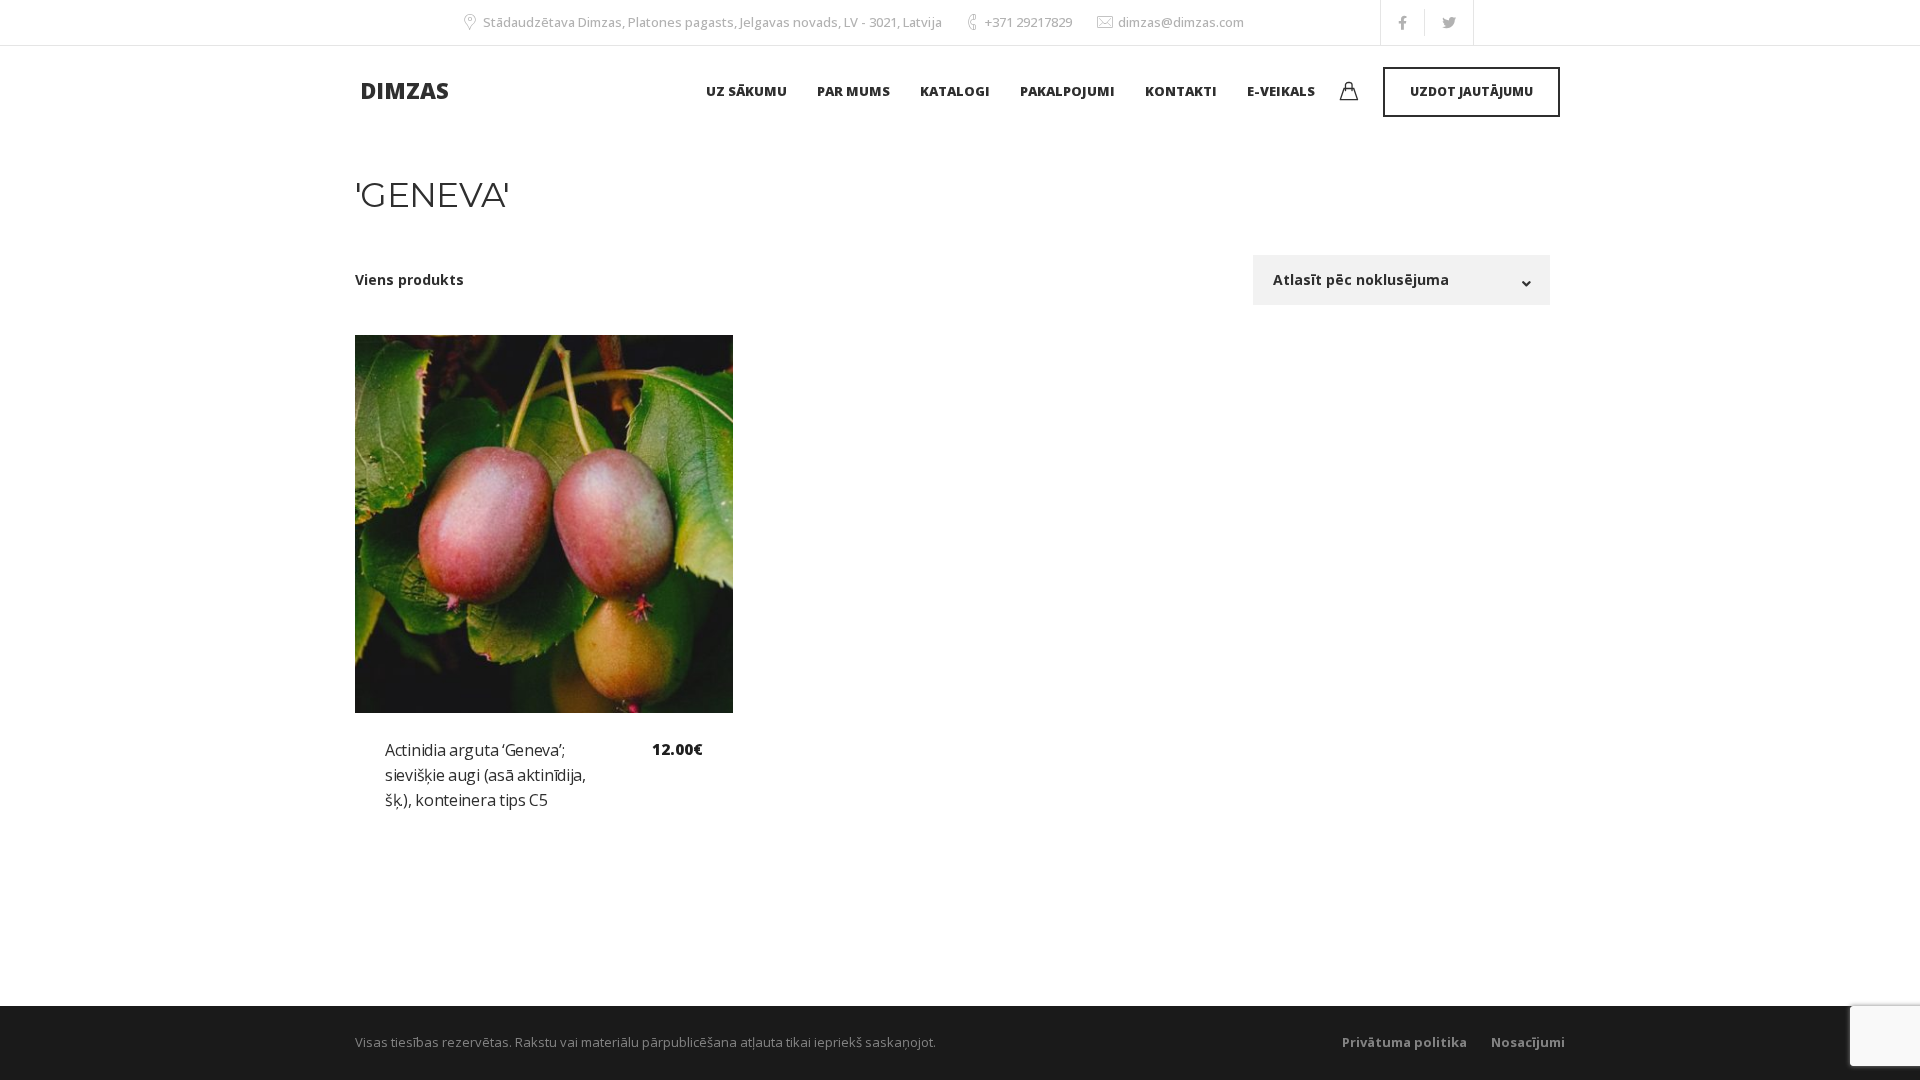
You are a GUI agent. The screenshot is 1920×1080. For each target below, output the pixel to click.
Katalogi (955, 91)
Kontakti (1181, 91)
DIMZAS (404, 90)
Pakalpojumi (1067, 91)
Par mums (853, 91)
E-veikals (1281, 91)
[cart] (1349, 93)
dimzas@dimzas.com (1181, 22)
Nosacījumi (1528, 1042)
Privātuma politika (1404, 1042)
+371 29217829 (1028, 22)
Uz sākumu (746, 91)
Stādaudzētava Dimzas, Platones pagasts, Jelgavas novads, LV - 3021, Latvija (712, 22)
